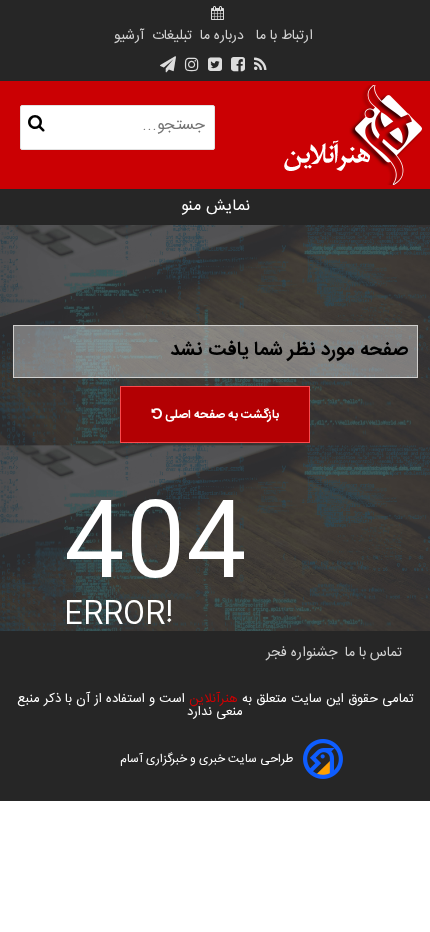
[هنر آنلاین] (353, 135)
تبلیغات (170, 36)
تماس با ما (373, 653)
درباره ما (222, 36)
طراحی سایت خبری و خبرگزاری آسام (206, 759)
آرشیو (129, 36)
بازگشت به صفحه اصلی (220, 415)
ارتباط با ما (284, 36)
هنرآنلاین (211, 699)
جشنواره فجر (301, 653)
